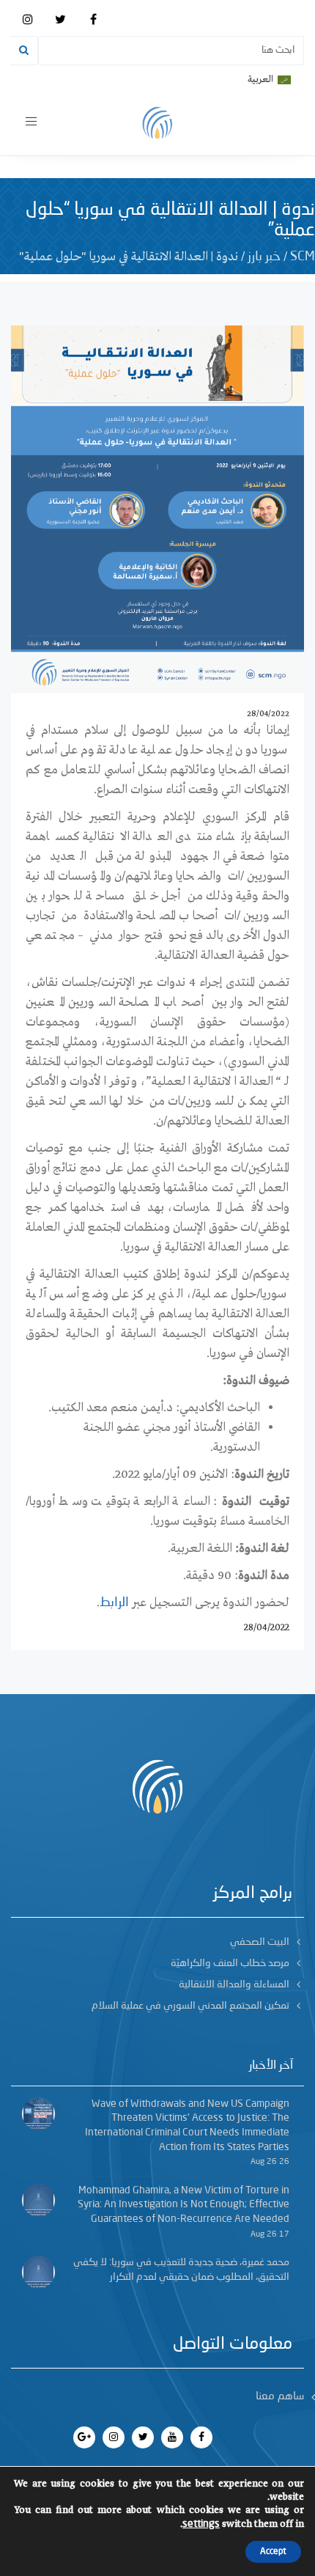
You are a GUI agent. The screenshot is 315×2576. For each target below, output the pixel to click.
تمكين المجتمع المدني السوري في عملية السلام (190, 2006)
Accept (273, 2552)
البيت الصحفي (260, 1942)
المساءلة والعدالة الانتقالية (234, 1984)
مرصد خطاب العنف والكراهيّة (230, 1963)
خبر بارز (264, 257)
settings (201, 2524)
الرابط (114, 1602)
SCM (303, 257)
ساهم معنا (280, 2397)
